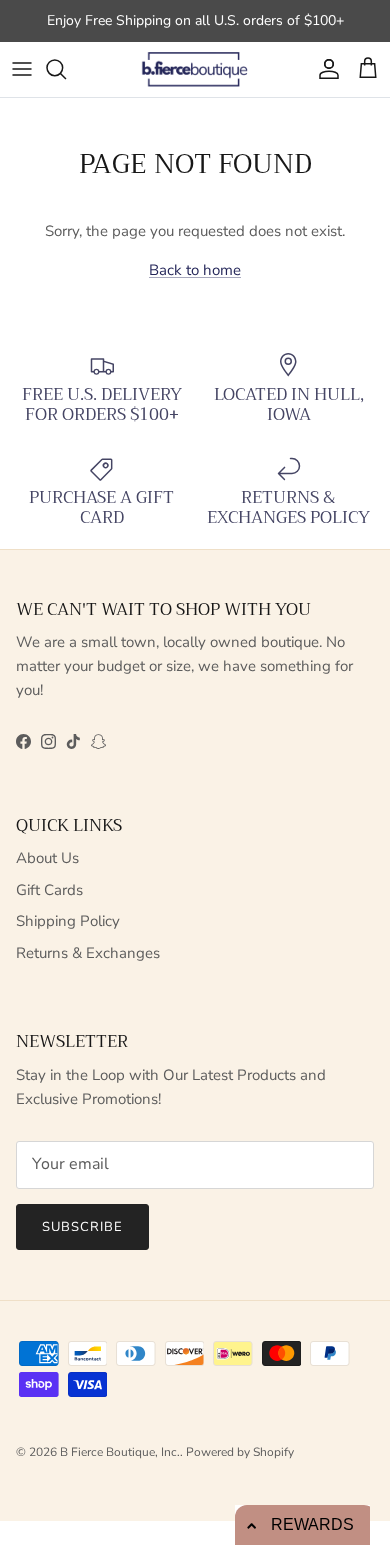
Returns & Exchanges (88, 953)
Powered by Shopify (240, 1452)
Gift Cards (49, 890)
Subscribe (82, 1227)
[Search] (66, 69)
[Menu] (22, 69)
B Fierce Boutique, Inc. (120, 1452)
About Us (47, 858)
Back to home (195, 270)
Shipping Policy (68, 921)
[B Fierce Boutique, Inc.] (195, 69)
